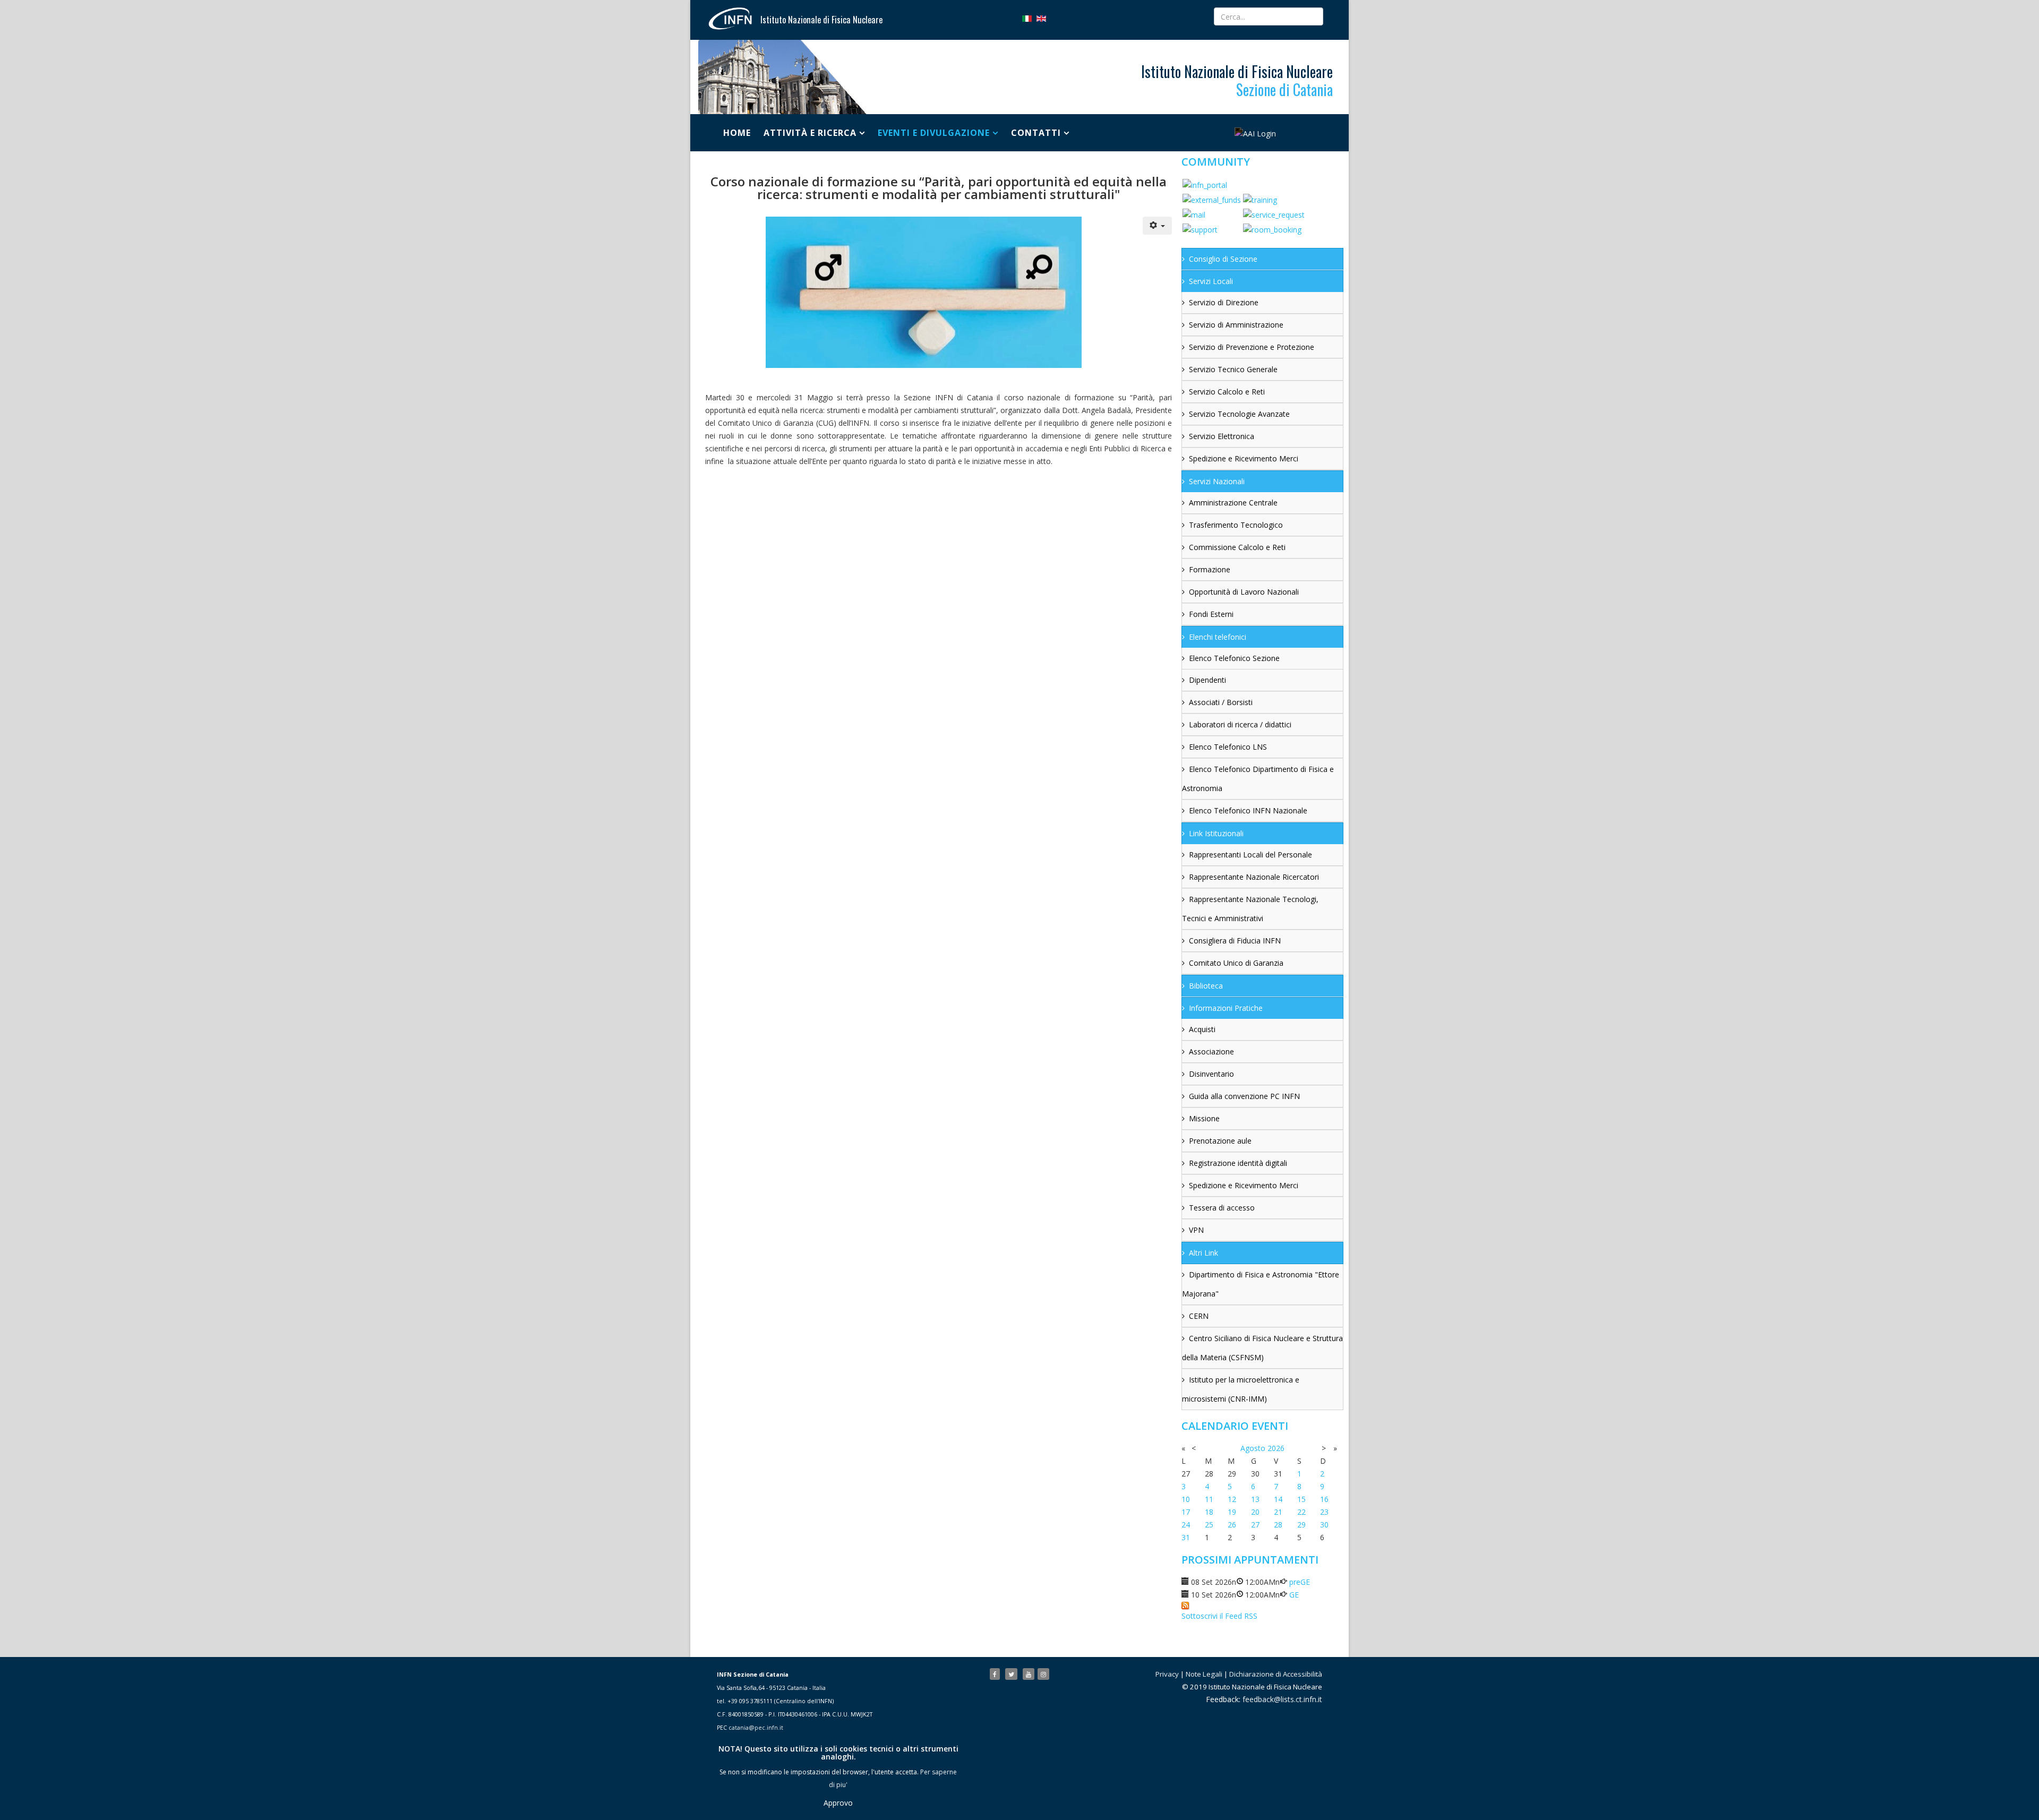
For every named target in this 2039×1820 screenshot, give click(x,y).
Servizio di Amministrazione (1236, 325)
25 (1209, 1525)
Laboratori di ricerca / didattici (1240, 724)
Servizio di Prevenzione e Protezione (1252, 347)
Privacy (1167, 1674)
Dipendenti (1207, 680)
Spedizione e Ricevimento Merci (1244, 458)
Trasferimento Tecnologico (1236, 525)
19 (1232, 1512)
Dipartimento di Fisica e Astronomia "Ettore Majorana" (1261, 1284)
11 (1209, 1499)
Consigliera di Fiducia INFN (1235, 941)
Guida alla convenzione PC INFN (1244, 1096)
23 (1324, 1512)
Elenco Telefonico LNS (1228, 747)
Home (737, 133)
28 (1278, 1525)
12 (1232, 1499)
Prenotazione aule (1220, 1141)
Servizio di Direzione (1224, 302)
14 (1278, 1499)
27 (1255, 1525)
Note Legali (1204, 1674)
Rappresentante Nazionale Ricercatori (1254, 877)
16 (1324, 1499)
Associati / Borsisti (1221, 702)
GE (1294, 1595)
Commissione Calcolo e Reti (1237, 547)
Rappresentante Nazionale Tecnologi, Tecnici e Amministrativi (1250, 909)
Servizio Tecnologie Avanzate (1239, 414)
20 (1255, 1512)
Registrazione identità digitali (1238, 1163)
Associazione (1211, 1051)
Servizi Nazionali (1217, 481)
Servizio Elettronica (1222, 436)
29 (1301, 1525)
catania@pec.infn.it (756, 1728)
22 (1301, 1512)
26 (1232, 1525)
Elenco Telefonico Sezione (1234, 658)
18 (1209, 1512)
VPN (1196, 1230)
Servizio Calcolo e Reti (1227, 392)
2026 (1276, 1448)
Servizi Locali (1211, 281)
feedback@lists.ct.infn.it (1282, 1699)
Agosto (1253, 1448)
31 (1186, 1537)
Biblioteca (1206, 986)
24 (1186, 1525)
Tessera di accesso (1222, 1208)
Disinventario (1211, 1074)
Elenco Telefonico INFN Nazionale (1248, 810)
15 (1301, 1499)
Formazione (1210, 569)
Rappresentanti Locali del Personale (1250, 855)
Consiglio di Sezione (1223, 259)
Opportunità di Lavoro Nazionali (1244, 592)
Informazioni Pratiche (1226, 1008)
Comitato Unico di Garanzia (1236, 963)
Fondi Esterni (1211, 614)
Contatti (1036, 133)
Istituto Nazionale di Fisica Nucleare (821, 20)
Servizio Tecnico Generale (1233, 369)
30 (1324, 1525)
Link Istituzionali (1216, 833)
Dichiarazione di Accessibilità (1276, 1674)
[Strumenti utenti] (1158, 226)
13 (1255, 1499)
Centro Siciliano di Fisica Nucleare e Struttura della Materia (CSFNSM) (1262, 1348)
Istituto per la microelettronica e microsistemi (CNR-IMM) (1241, 1389)
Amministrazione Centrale (1233, 503)
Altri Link (1203, 1253)
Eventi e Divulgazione (934, 133)
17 (1186, 1512)
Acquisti (1202, 1029)
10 (1186, 1499)
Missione (1204, 1118)
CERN (1199, 1316)
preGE (1300, 1582)
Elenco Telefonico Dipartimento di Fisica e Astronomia (1258, 779)
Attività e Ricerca (810, 133)
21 (1278, 1512)
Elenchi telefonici (1218, 637)
